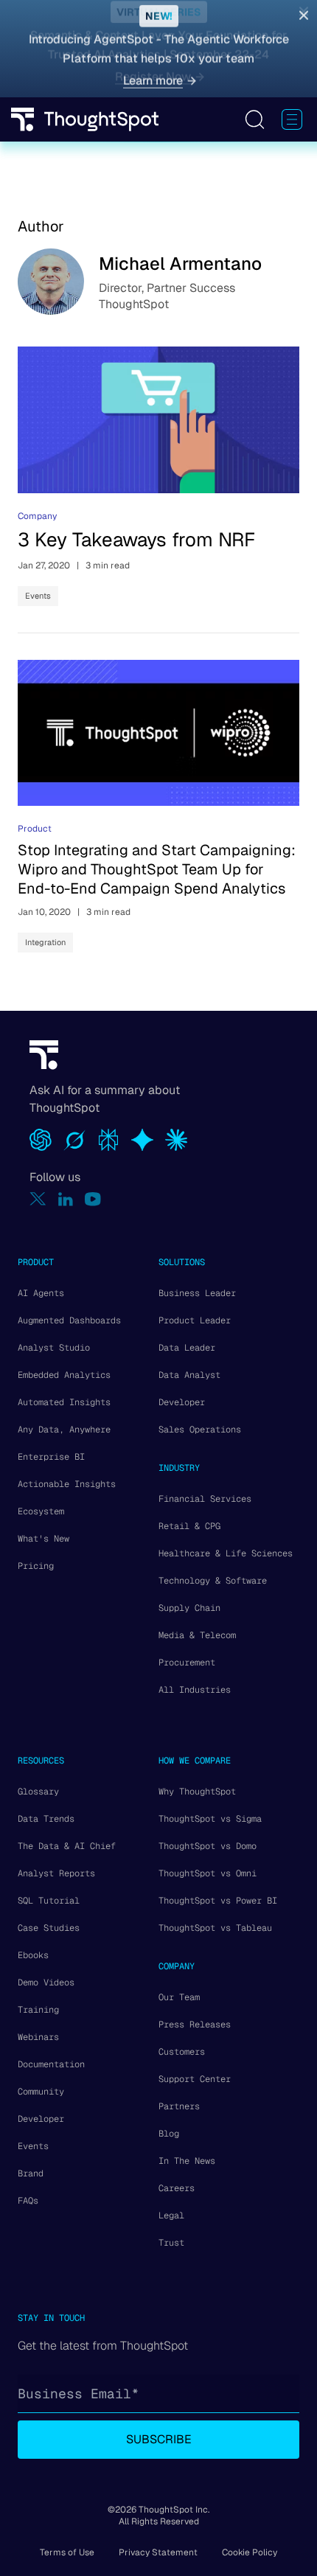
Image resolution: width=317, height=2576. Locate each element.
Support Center (195, 2079)
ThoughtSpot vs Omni (208, 1873)
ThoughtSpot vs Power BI (218, 1901)
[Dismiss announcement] (304, 16)
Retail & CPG (189, 1526)
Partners (179, 2106)
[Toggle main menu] (292, 119)
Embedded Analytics (64, 1375)
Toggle (254, 119)
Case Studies (49, 1928)
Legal (171, 2215)
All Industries (195, 1690)
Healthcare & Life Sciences (226, 1553)
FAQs (28, 2201)
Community (41, 2092)
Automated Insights (64, 1402)
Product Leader (195, 1320)
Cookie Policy (250, 2552)
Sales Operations (200, 1430)
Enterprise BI (51, 1457)
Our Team (179, 1997)
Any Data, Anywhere (64, 1430)
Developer (182, 1402)
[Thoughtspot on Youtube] (93, 1199)
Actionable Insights (67, 1484)
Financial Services (205, 1499)
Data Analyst (189, 1375)
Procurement (187, 1663)
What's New (43, 1539)
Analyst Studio (54, 1348)
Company (37, 516)
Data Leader (187, 1348)
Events (38, 596)
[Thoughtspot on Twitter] (38, 1199)
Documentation (51, 2064)
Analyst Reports (56, 1873)
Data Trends (46, 1819)
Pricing (36, 1566)
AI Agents (41, 1293)
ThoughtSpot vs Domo (208, 1846)
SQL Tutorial (49, 1901)
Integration (45, 942)
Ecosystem (41, 1511)
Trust (171, 2243)
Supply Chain (189, 1608)
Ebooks (33, 1955)
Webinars (38, 2037)
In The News (187, 2161)
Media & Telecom (197, 1635)
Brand (31, 2173)
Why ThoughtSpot (197, 1792)
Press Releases (195, 2025)
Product (35, 829)
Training (38, 2010)
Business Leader (197, 1293)
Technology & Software (213, 1581)
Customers (182, 2052)
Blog (169, 2134)
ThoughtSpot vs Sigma (210, 1819)
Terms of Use (67, 2552)
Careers (177, 2188)
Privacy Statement (158, 2552)
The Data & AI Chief (67, 1846)
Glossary (38, 1792)
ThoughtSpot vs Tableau (215, 1928)
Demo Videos (46, 1983)
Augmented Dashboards (69, 1320)
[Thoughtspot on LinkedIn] (66, 1199)
